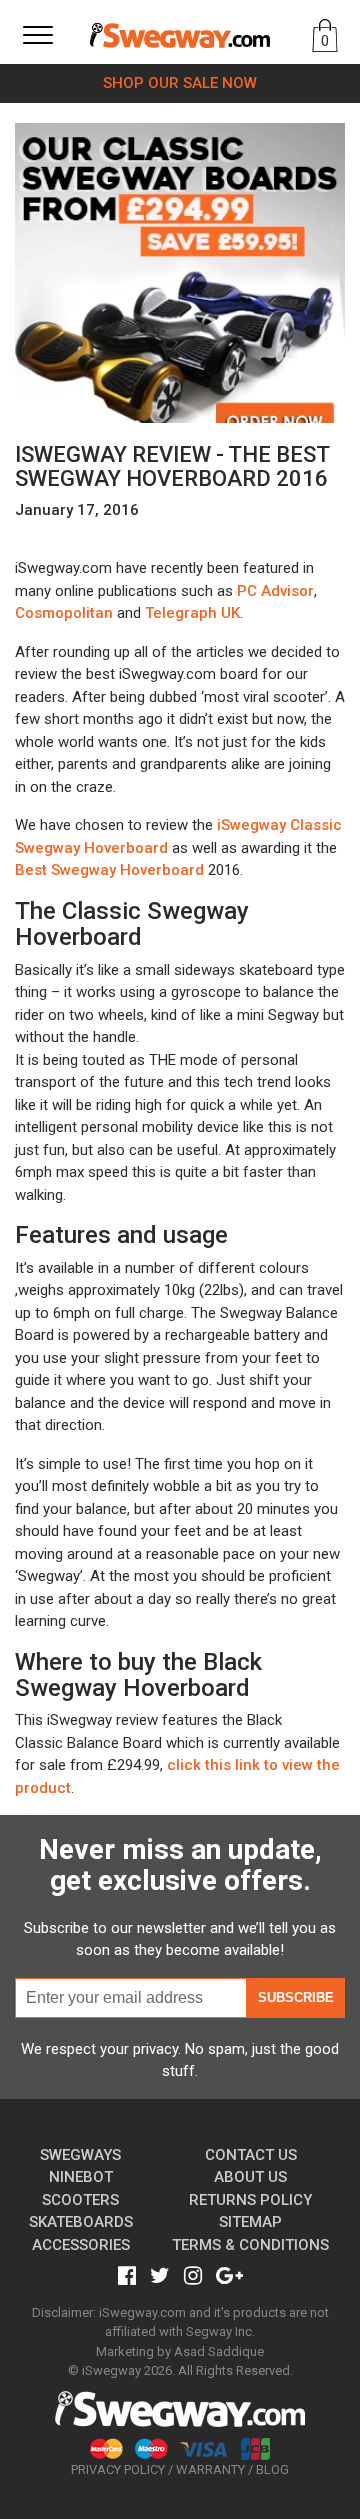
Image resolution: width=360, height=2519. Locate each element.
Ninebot (81, 2177)
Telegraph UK (192, 613)
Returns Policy (250, 2200)
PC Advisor (275, 591)
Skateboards (81, 2222)
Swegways (80, 2155)
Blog (272, 2469)
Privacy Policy (118, 2469)
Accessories (81, 2245)
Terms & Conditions (250, 2245)
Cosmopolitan (64, 613)
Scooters (80, 2200)
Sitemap (250, 2222)
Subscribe (296, 1997)
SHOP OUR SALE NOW (180, 83)
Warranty (210, 2469)
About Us (250, 2177)
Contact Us (251, 2155)
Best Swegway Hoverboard (109, 870)
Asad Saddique (219, 2351)
